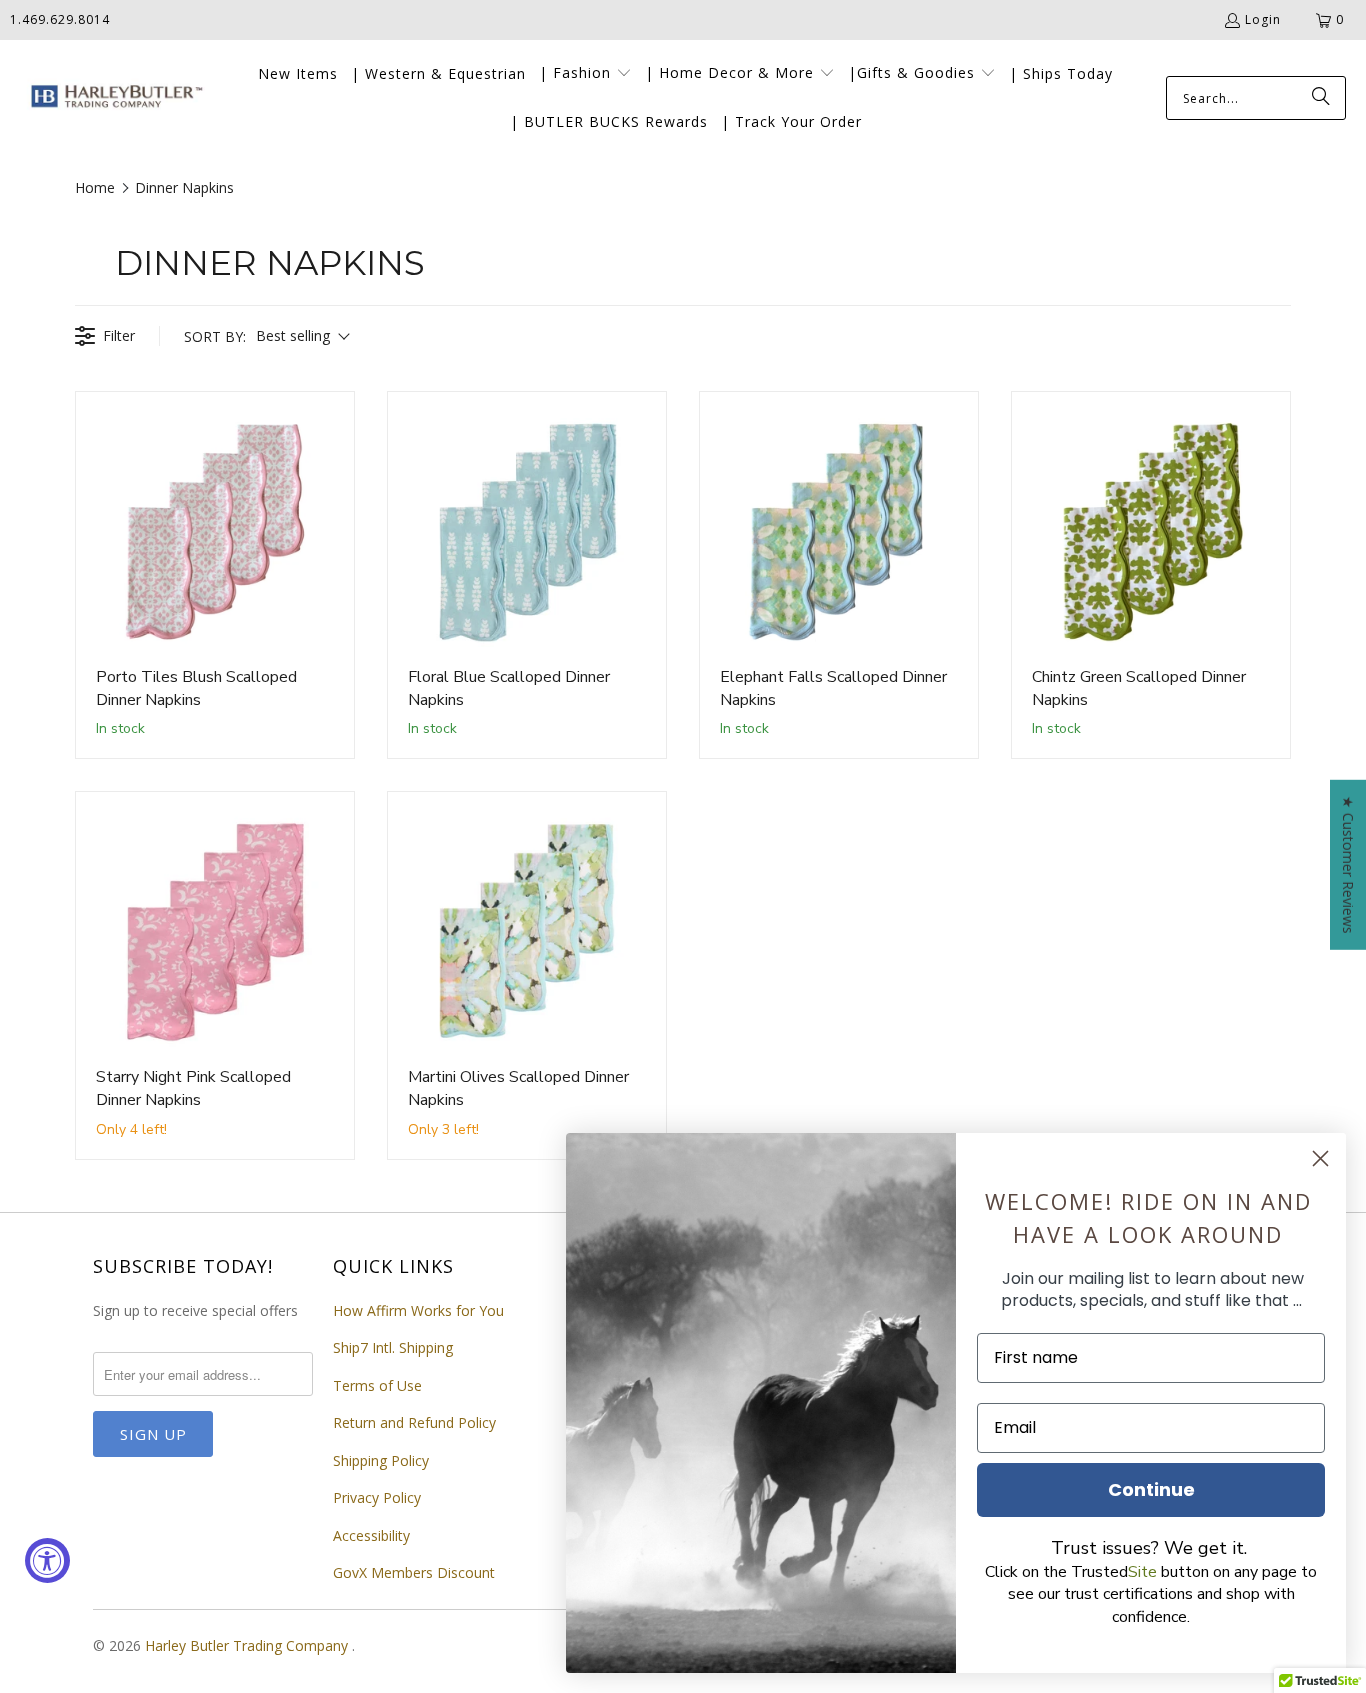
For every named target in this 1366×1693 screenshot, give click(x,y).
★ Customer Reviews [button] (1348, 864)
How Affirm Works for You (418, 1310)
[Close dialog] (1320, 1158)
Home (95, 187)
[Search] (1321, 98)
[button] (585, 74)
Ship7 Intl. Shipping (393, 1347)
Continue (1151, 1489)
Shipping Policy (381, 1460)
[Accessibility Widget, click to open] (47, 1560)
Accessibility (371, 1535)
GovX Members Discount (414, 1572)
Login (1263, 19)
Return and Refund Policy (414, 1422)
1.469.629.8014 (60, 19)
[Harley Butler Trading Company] (112, 98)
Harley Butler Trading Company (248, 1645)
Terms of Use (377, 1385)
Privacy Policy (377, 1497)
